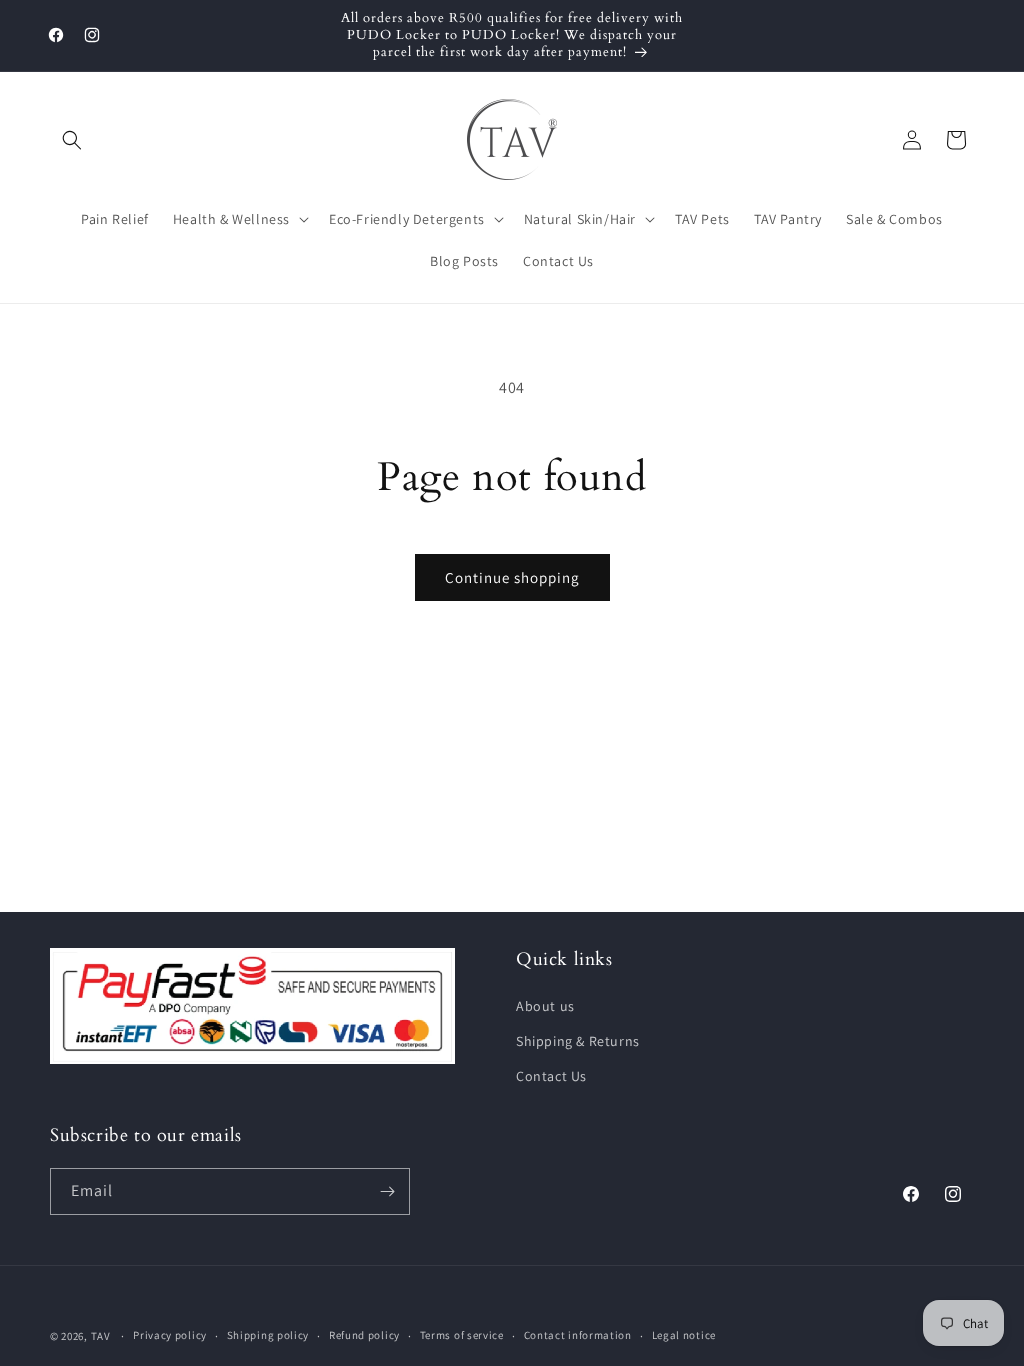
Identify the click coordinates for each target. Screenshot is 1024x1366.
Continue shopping (512, 577)
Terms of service (462, 1335)
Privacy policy (170, 1335)
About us (545, 1006)
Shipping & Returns (578, 1041)
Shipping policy (268, 1335)
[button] (72, 140)
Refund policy (364, 1335)
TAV (101, 1336)
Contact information (578, 1335)
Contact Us (551, 1076)
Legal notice (684, 1335)
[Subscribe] (387, 1191)
